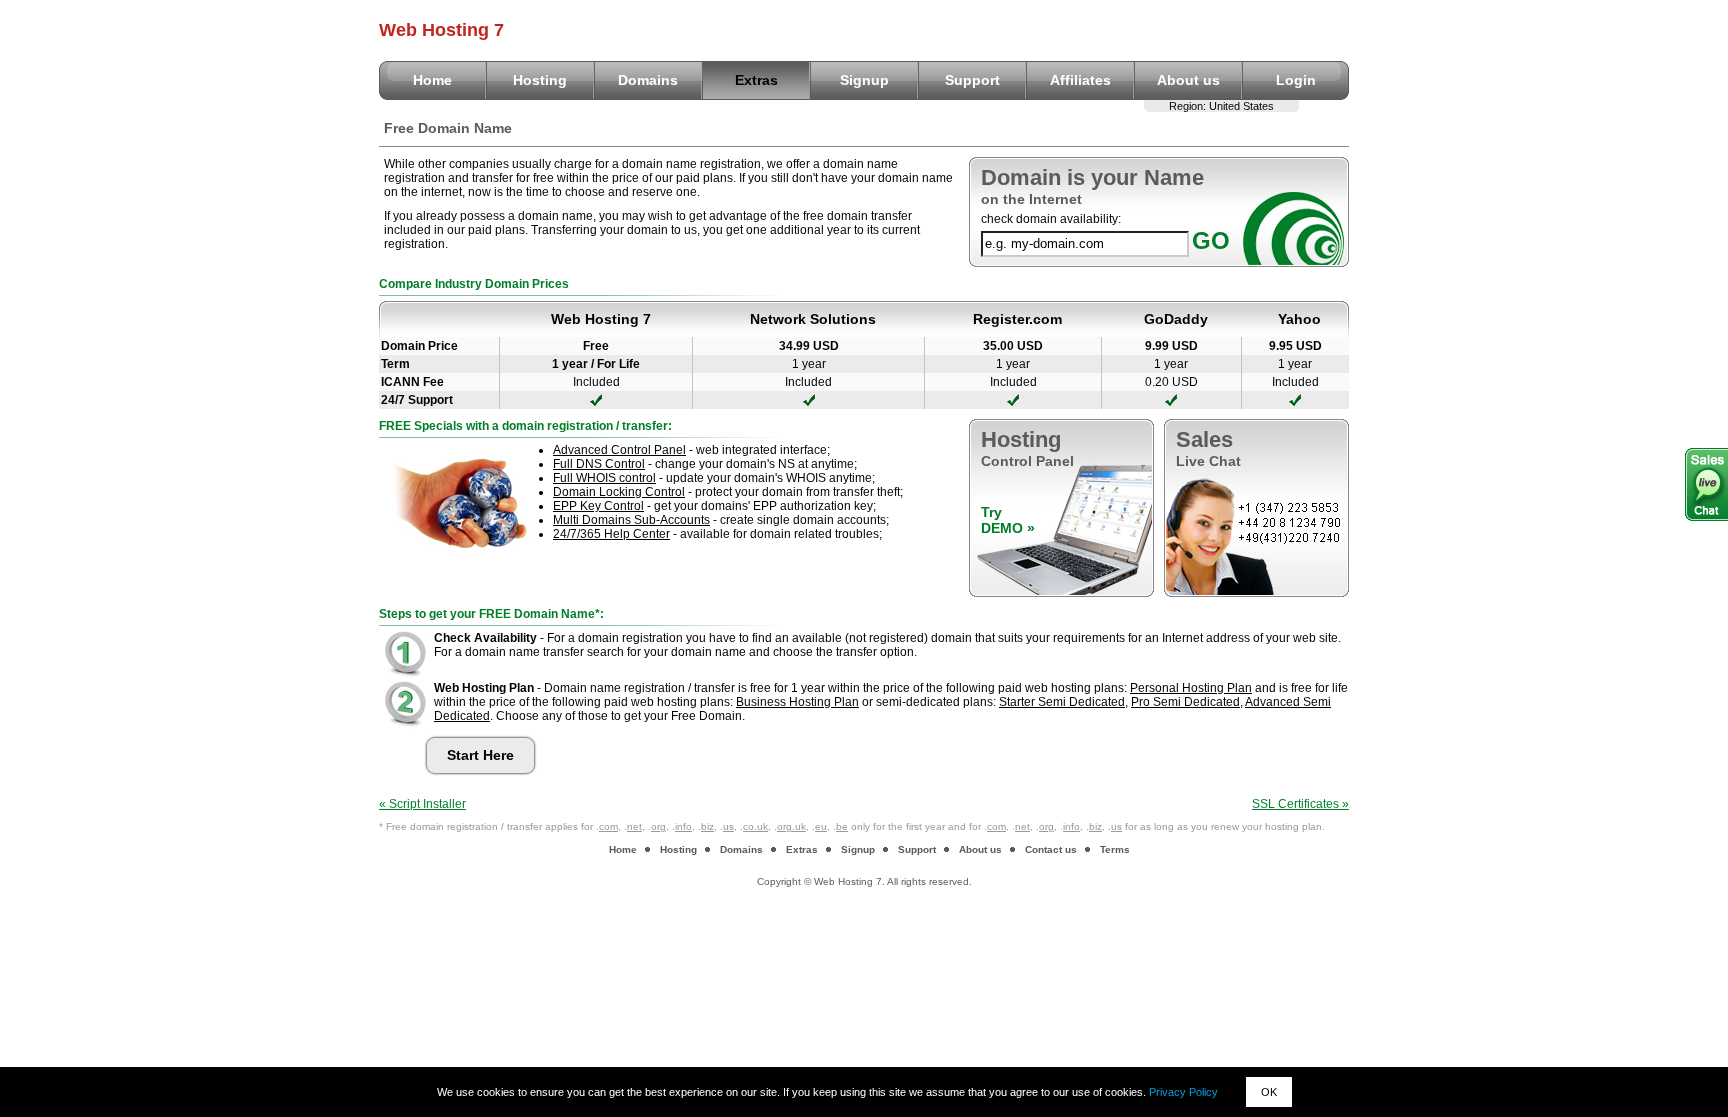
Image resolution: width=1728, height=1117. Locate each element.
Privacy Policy (1183, 1092)
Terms (1115, 849)
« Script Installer (422, 804)
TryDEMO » (1008, 520)
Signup (864, 80)
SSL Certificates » (1300, 804)
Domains (648, 80)
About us (1188, 80)
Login (1296, 80)
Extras (756, 80)
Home (432, 80)
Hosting (540, 80)
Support (972, 80)
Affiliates (1080, 80)
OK (1269, 1092)
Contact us (1051, 849)
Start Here (480, 755)
